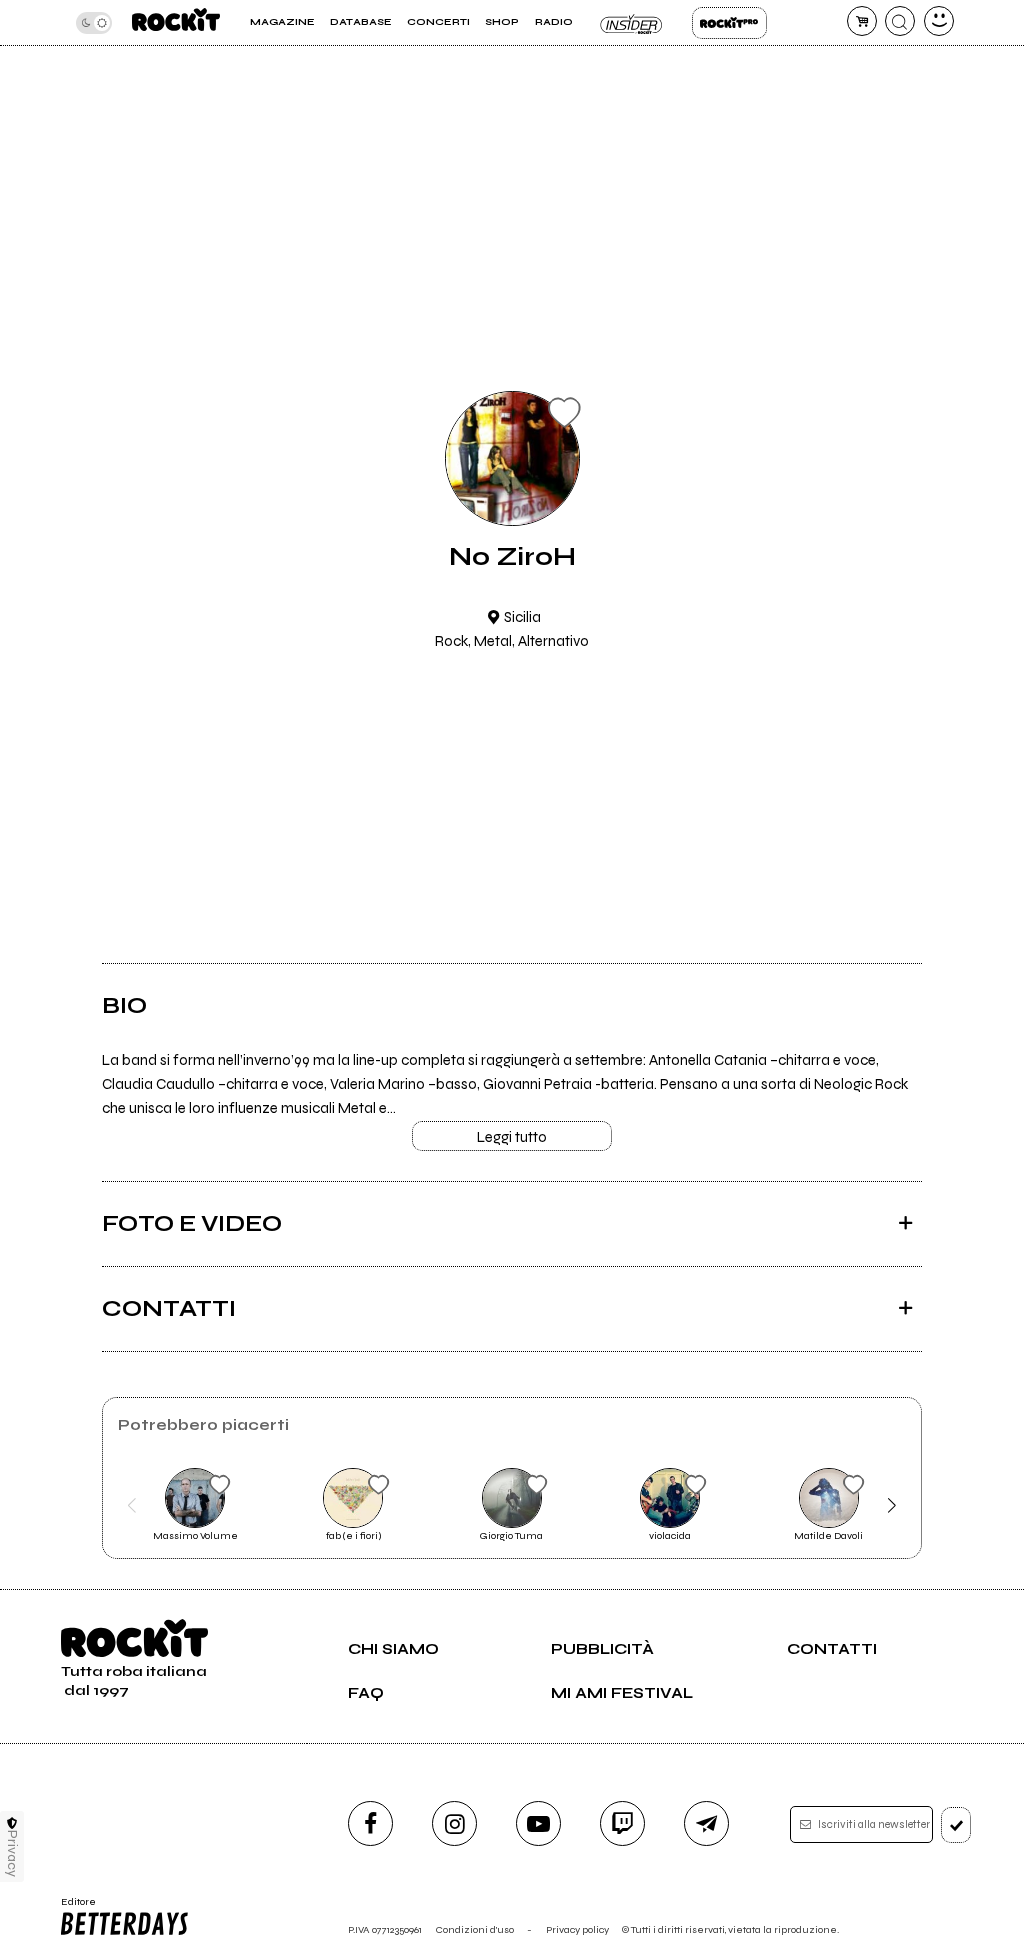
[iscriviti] (956, 1825)
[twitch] (622, 1823)
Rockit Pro (729, 23)
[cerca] (900, 21)
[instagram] (454, 1823)
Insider (632, 23)
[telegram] (706, 1823)
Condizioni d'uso (475, 1929)
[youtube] (538, 1823)
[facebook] (370, 1823)
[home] (176, 22)
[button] (131, 1506)
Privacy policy (577, 1929)
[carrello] (862, 21)
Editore (73, 1908)
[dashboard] (939, 21)
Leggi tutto (512, 1137)
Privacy (12, 1853)
